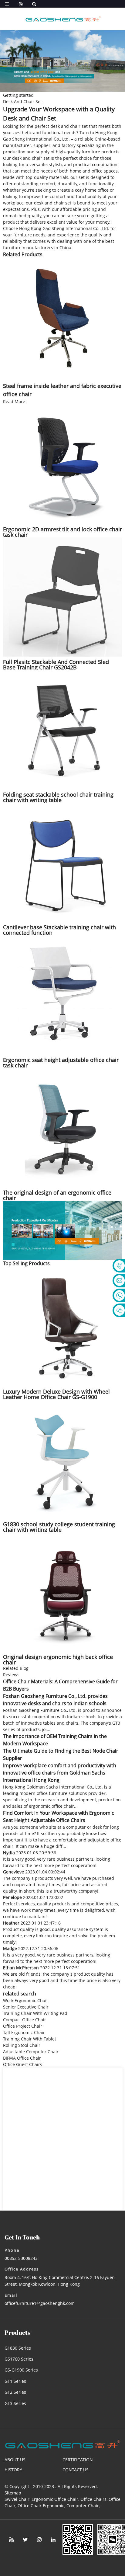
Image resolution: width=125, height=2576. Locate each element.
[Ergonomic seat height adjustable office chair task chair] (62, 994)
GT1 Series (15, 2381)
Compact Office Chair (25, 2020)
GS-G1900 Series (21, 2370)
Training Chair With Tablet (30, 2039)
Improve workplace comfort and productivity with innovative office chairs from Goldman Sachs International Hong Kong (60, 1773)
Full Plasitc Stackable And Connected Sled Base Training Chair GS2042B (56, 665)
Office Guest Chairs (23, 2064)
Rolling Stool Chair (22, 2045)
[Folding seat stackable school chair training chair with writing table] (62, 729)
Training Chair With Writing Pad (35, 2013)
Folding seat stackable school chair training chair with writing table (58, 797)
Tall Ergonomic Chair (24, 2032)
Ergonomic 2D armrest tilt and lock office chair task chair (62, 532)
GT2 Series (15, 2392)
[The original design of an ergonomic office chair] (62, 1127)
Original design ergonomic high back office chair (58, 1660)
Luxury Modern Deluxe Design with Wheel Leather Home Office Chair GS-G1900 (56, 1394)
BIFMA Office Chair (22, 2058)
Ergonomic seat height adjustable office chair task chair (61, 1063)
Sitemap (13, 2493)
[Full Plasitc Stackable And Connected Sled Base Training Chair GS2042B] (62, 596)
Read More (14, 401)
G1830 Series (18, 2348)
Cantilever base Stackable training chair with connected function (59, 930)
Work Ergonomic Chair (26, 2000)
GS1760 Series (19, 2359)
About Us (15, 2460)
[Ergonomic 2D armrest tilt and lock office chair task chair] (62, 464)
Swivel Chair (17, 2499)
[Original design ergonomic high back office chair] (62, 1591)
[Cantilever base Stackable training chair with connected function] (62, 862)
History (13, 2470)
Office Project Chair (23, 2026)
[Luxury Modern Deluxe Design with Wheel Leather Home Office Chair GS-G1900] (62, 1326)
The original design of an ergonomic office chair (57, 1195)
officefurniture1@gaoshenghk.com (40, 2303)
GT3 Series (15, 2403)
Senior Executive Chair (26, 2007)
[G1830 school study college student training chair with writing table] (62, 1459)
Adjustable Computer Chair (31, 2052)
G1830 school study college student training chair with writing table (59, 1527)
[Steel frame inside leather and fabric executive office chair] (62, 317)
